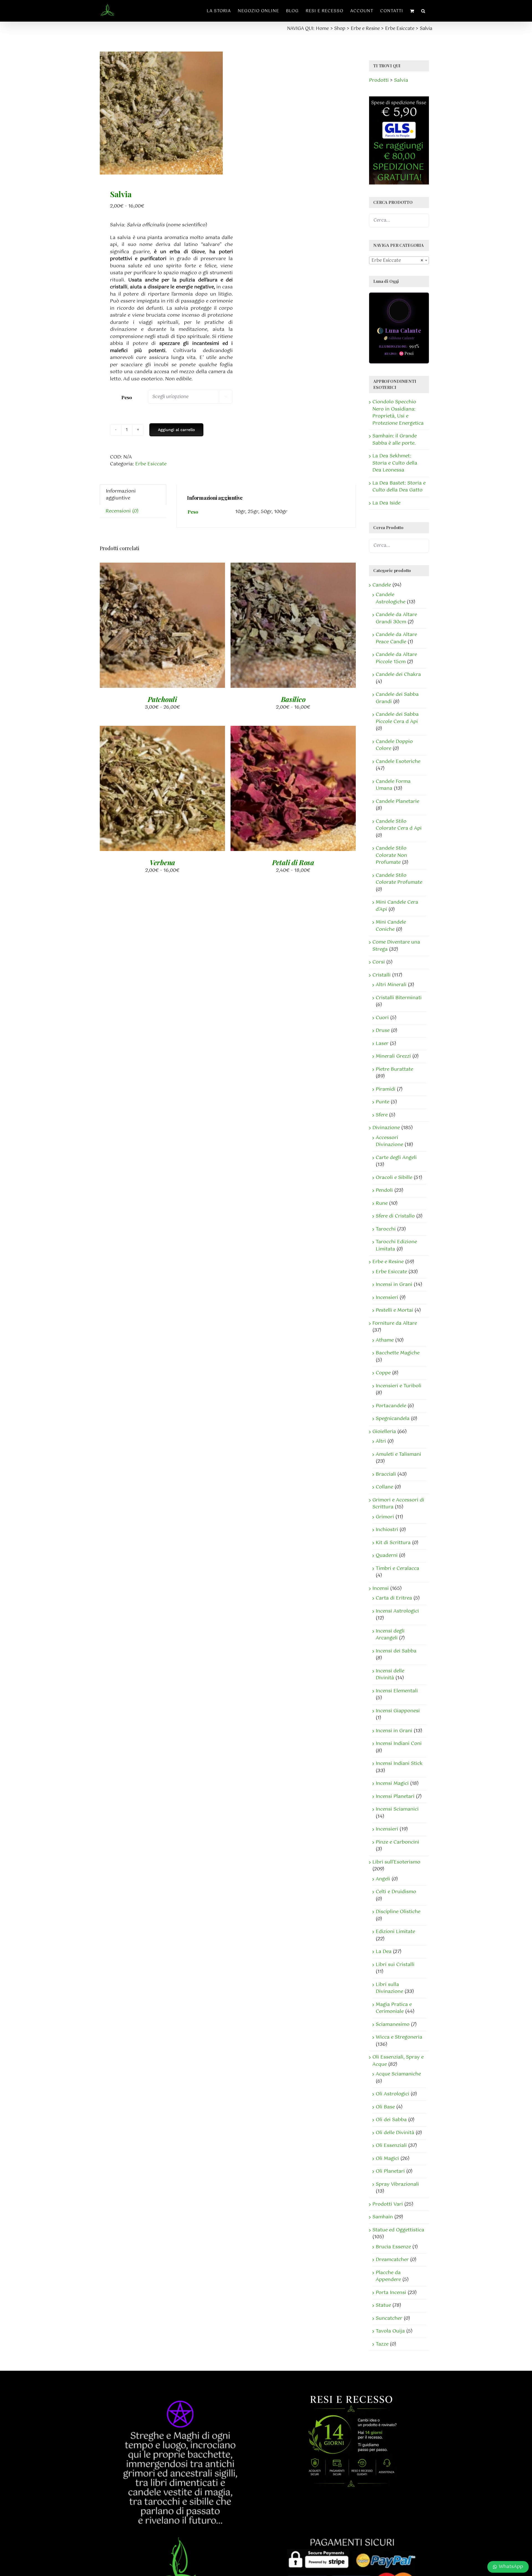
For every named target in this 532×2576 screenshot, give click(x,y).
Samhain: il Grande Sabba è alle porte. (395, 440)
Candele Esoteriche (398, 762)
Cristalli (382, 975)
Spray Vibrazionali (397, 2184)
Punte (383, 1102)
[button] (423, 11)
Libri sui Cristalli (395, 1965)
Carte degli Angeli (396, 1158)
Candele (382, 585)
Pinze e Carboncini (397, 1842)
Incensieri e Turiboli (399, 1386)
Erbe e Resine (388, 1262)
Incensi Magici (392, 1783)
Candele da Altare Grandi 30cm (396, 618)
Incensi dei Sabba (396, 1651)
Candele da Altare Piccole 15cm (396, 658)
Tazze (382, 2344)
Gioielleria (384, 1432)
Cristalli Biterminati (399, 998)
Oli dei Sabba (391, 2120)
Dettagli (175, 626)
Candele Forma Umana (393, 785)
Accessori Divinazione (389, 1141)
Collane (384, 1487)
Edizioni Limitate (395, 1932)
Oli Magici (387, 2159)
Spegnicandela (393, 1419)
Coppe (383, 1373)
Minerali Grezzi (393, 1056)
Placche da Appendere (388, 2276)
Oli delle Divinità (395, 2133)
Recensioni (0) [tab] (122, 511)
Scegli (148, 626)
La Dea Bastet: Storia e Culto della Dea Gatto (399, 487)
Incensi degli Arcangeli (390, 1635)
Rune (382, 1203)
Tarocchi (386, 1229)
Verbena (162, 862)
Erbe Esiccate (151, 464)
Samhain (383, 2217)
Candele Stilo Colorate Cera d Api (399, 825)
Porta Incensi (391, 2293)
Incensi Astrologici (397, 1611)
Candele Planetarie (397, 801)
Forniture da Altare (395, 1323)
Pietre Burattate (394, 1069)
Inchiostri (387, 1530)
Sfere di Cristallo (395, 1216)
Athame (385, 1340)
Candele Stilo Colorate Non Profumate (391, 855)
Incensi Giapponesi (398, 1711)
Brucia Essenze (393, 2247)
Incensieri (387, 1298)
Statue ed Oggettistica (398, 2230)
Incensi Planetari (395, 1796)
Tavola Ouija (390, 2331)
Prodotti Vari (388, 2204)
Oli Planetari (390, 2171)
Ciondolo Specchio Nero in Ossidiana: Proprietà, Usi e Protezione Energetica (398, 413)
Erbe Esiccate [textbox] (397, 261)
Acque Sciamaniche (398, 2074)
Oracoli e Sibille (394, 1178)
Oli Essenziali (391, 2146)
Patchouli (162, 699)
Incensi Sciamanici (397, 1809)
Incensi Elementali (397, 1691)
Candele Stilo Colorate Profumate (399, 879)
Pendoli (384, 1190)
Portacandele (391, 1406)
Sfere (382, 1115)
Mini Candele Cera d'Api (397, 906)
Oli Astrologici (392, 2094)
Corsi (379, 962)
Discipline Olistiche (398, 1912)
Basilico (293, 699)
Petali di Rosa (293, 862)
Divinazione (386, 1128)
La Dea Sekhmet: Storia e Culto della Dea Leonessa (395, 463)
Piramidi (386, 1089)
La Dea (384, 1952)
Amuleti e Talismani (398, 1454)
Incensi (381, 1588)
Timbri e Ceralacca (397, 1568)
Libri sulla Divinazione (389, 1988)
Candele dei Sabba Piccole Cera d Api (397, 718)
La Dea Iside (386, 503)
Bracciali (386, 1474)
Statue (383, 2305)
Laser (382, 1044)
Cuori (382, 1018)
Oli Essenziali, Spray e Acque (398, 2061)
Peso (126, 397)
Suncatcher (389, 2318)
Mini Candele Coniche (391, 926)
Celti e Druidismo (396, 1892)
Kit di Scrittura (393, 1543)
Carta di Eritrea (394, 1598)
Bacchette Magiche (398, 1353)
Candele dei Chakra (398, 675)
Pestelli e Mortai (394, 1310)
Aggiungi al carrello (176, 430)
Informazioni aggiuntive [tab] (121, 495)
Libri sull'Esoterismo (396, 1862)
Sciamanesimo (393, 2024)
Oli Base (385, 2107)
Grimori (385, 1517)
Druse (383, 1031)
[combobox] (399, 260)
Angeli (383, 1879)
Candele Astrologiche (391, 598)
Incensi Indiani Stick (399, 1764)
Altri (381, 1441)
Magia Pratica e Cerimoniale (394, 2008)
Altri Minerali (391, 985)
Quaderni (387, 1555)
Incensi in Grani (394, 1285)
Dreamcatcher (392, 2260)
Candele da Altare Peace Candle (396, 638)
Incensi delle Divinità (390, 1675)
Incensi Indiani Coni (399, 1744)
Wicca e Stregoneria (399, 2037)
